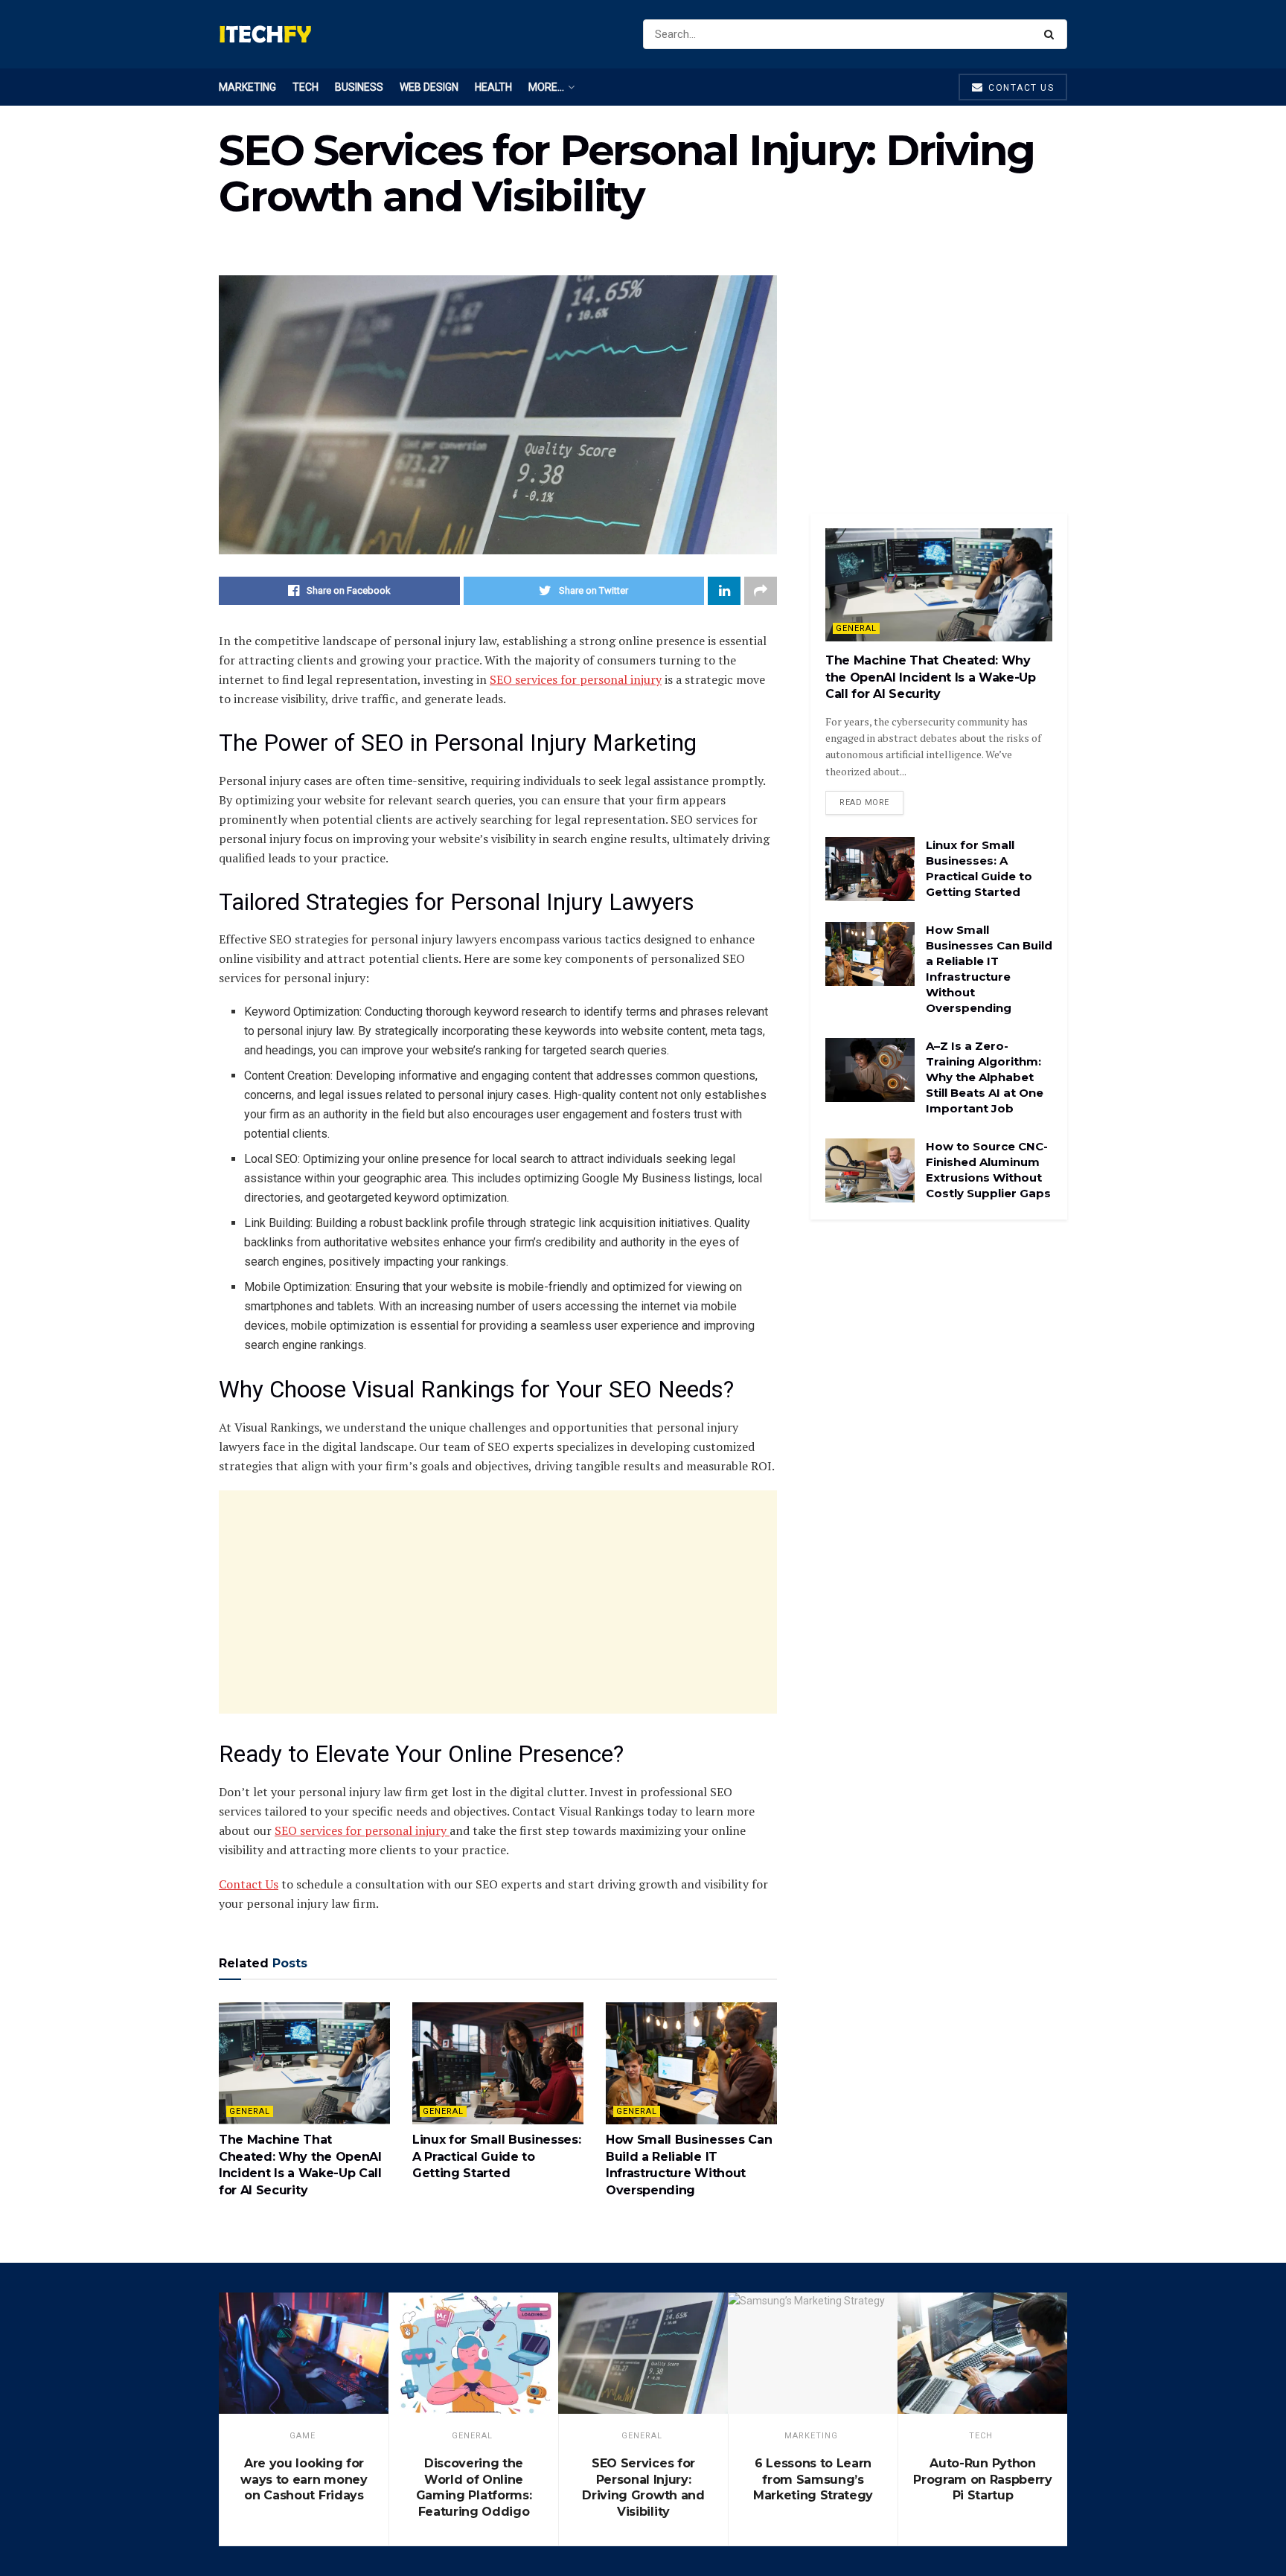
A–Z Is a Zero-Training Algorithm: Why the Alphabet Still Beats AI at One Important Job (985, 1077)
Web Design (429, 87)
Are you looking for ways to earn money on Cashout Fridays (304, 2479)
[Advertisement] (498, 1602)
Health (493, 87)
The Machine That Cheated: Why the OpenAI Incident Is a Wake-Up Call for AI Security (931, 677)
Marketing (247, 87)
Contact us (1020, 88)
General (250, 2111)
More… (546, 87)
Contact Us (249, 1884)
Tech (305, 87)
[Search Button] (1052, 34)
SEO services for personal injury (576, 679)
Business (359, 87)
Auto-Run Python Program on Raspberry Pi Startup (983, 2479)
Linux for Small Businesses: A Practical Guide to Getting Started (496, 2156)
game (303, 2436)
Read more (864, 802)
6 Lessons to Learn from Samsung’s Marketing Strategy (813, 2479)
